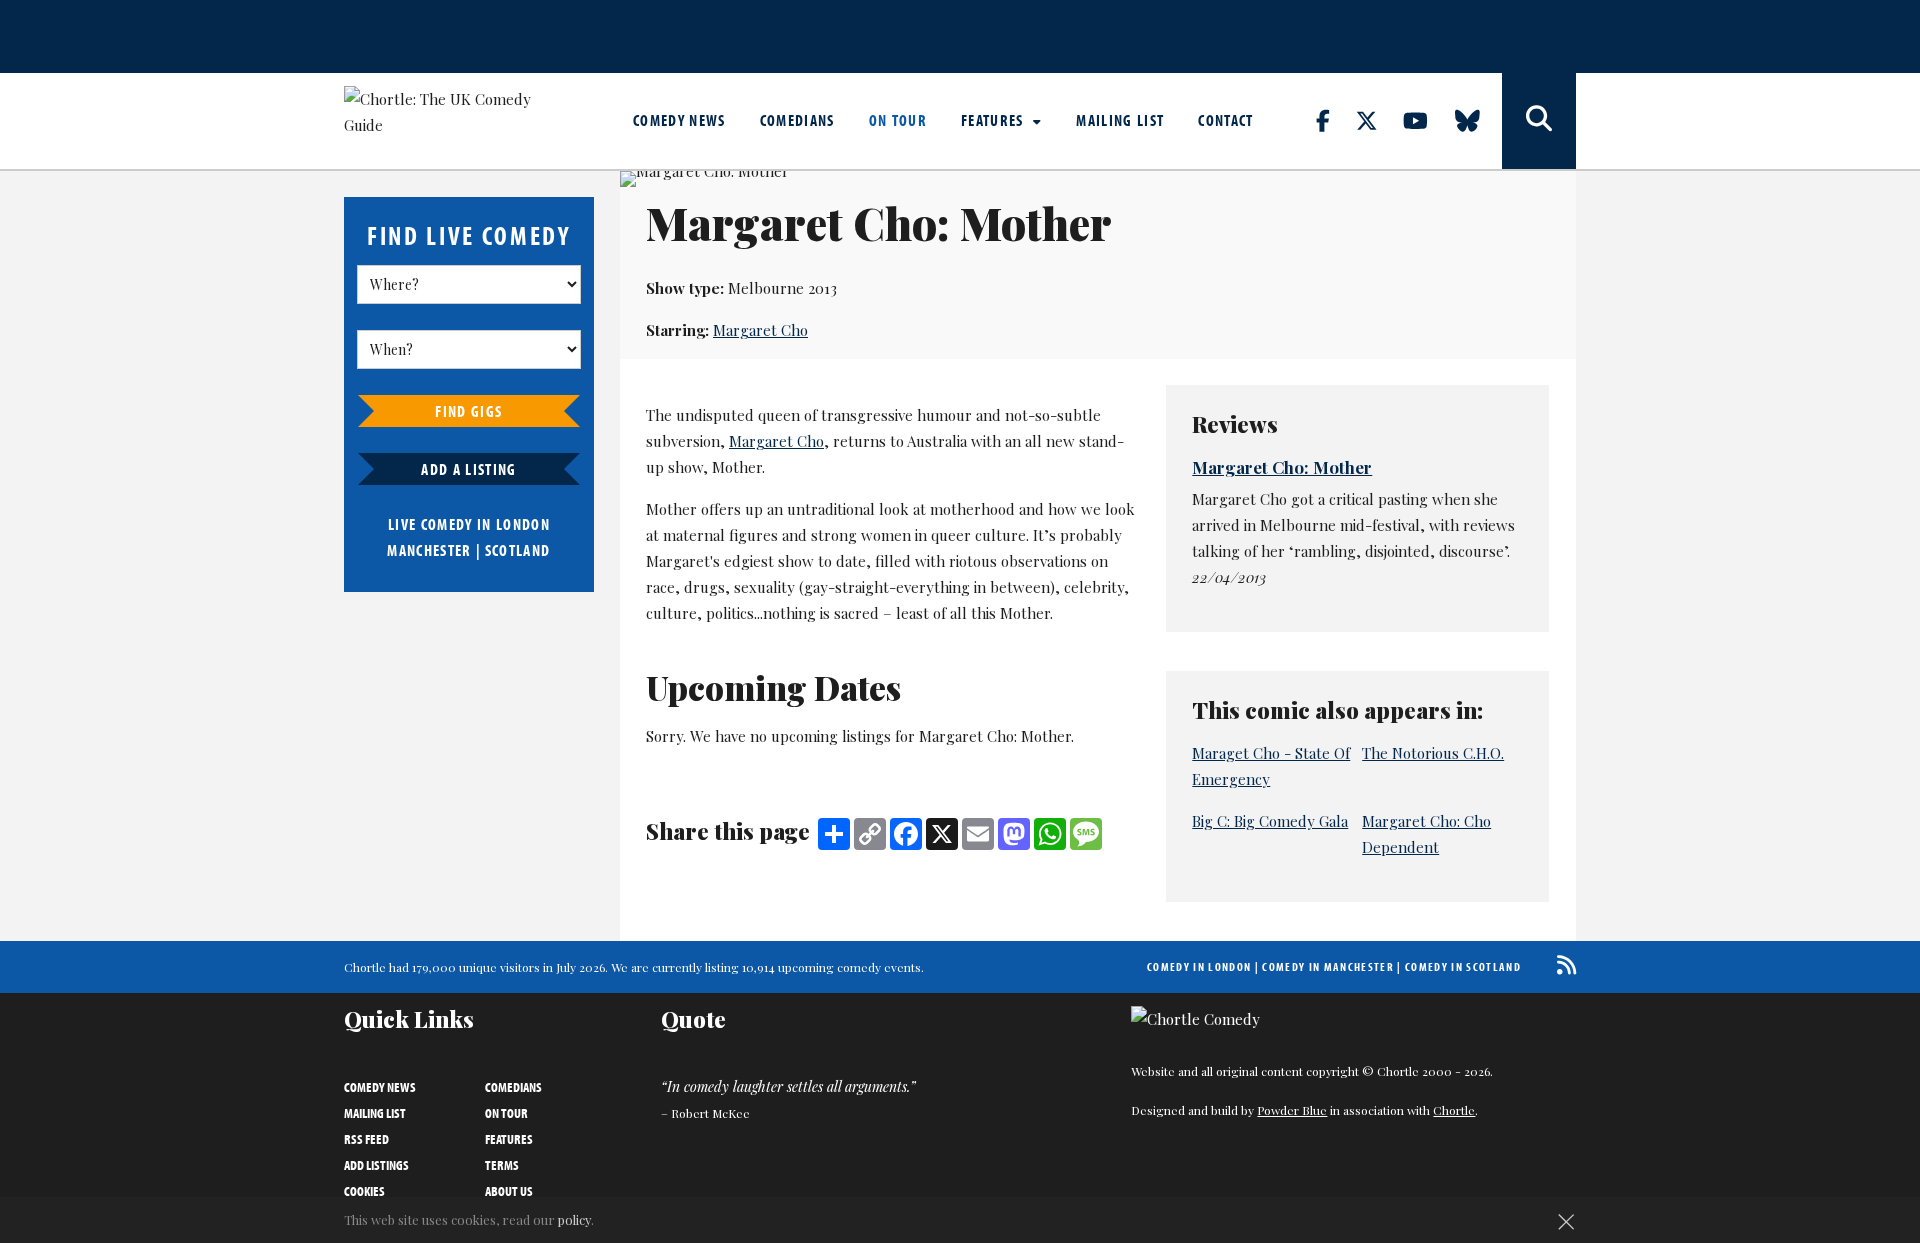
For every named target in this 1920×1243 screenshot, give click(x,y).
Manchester (429, 550)
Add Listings (376, 1165)
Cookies (364, 1191)
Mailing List (1120, 120)
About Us (509, 1191)
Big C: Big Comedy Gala (1270, 821)
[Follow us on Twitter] (1378, 120)
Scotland (518, 550)
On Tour (898, 120)
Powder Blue (1292, 1110)
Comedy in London (1199, 966)
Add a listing (468, 469)
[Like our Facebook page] (1334, 120)
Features (994, 120)
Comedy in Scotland (1463, 966)
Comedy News (679, 120)
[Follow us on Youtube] (1427, 120)
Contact (1225, 120)
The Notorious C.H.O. (1433, 753)
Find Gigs (468, 411)
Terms (502, 1165)
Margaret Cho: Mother (1282, 467)
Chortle (1454, 1110)
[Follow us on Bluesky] (1479, 120)
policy (574, 1219)
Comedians (797, 120)
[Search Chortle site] (1539, 121)
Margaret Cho (760, 330)
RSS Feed (366, 1139)
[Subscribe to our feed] (1561, 964)
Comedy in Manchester (1328, 966)
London (523, 524)
